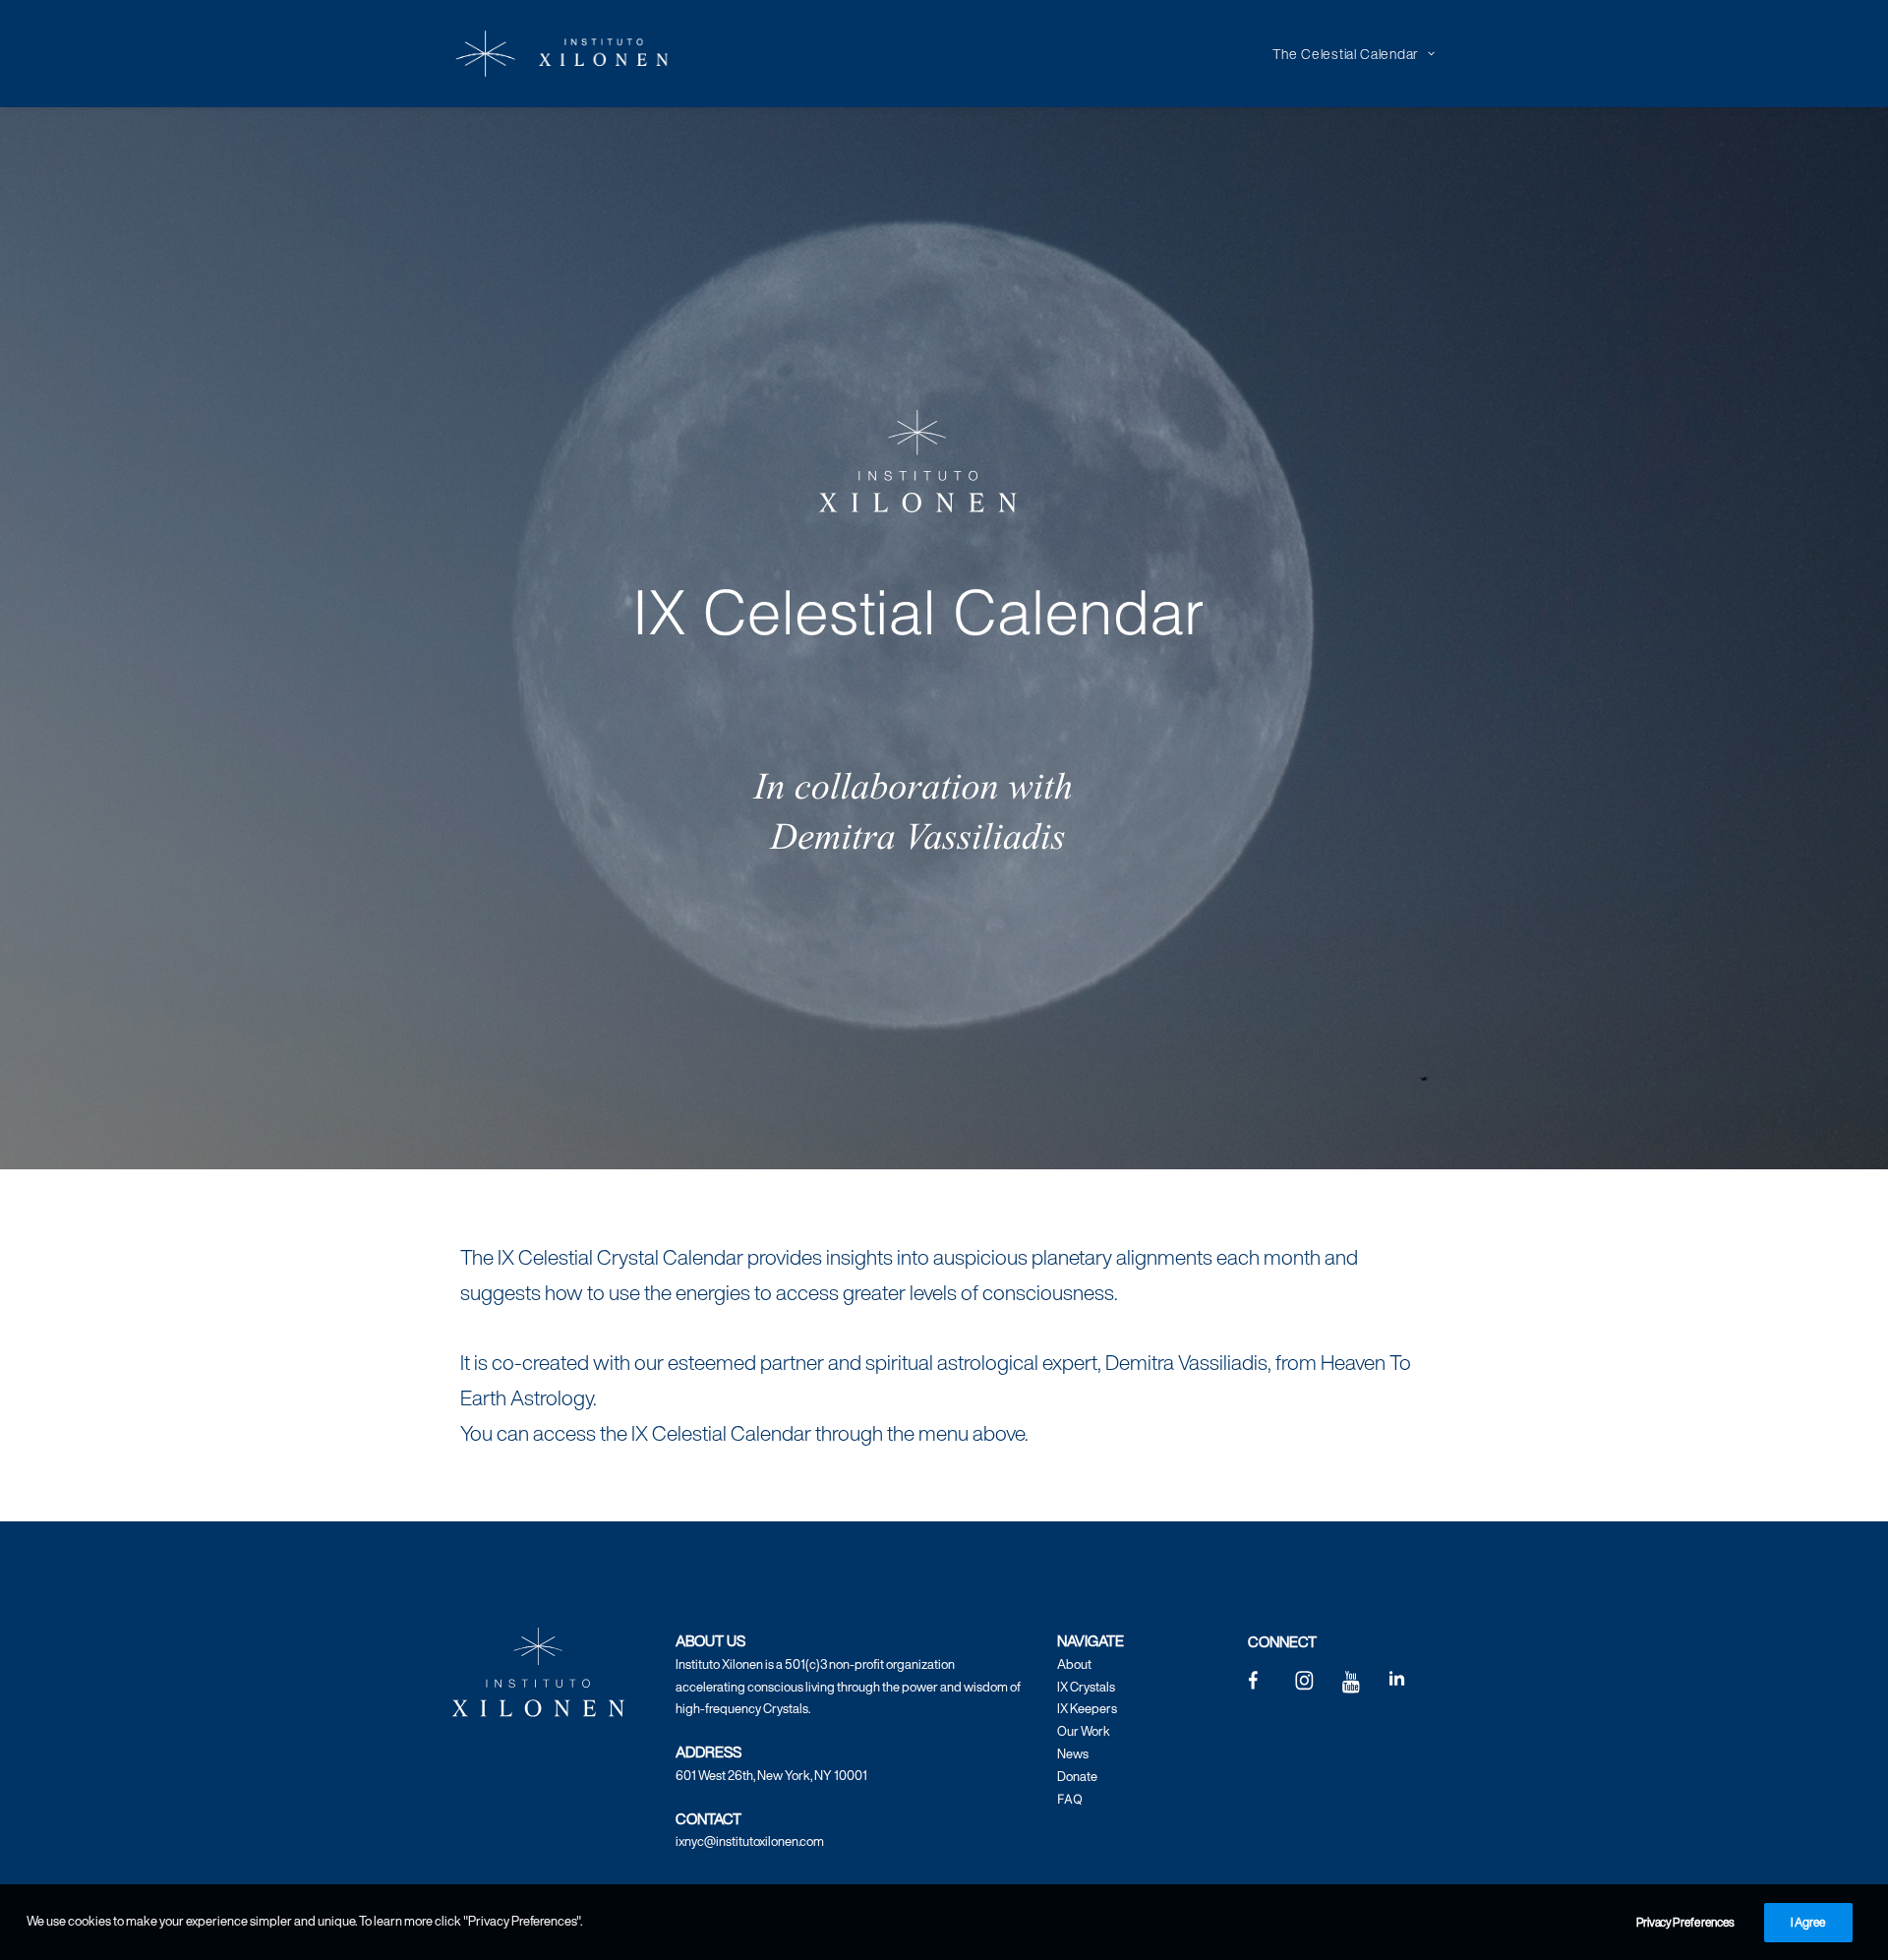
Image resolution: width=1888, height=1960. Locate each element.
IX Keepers (1087, 1709)
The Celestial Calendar (1346, 54)
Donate (1077, 1777)
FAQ (1070, 1799)
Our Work (1084, 1731)
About (1074, 1664)
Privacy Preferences (1685, 1922)
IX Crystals (1086, 1687)
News (1073, 1754)
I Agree (1808, 1922)
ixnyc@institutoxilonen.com (750, 1841)
